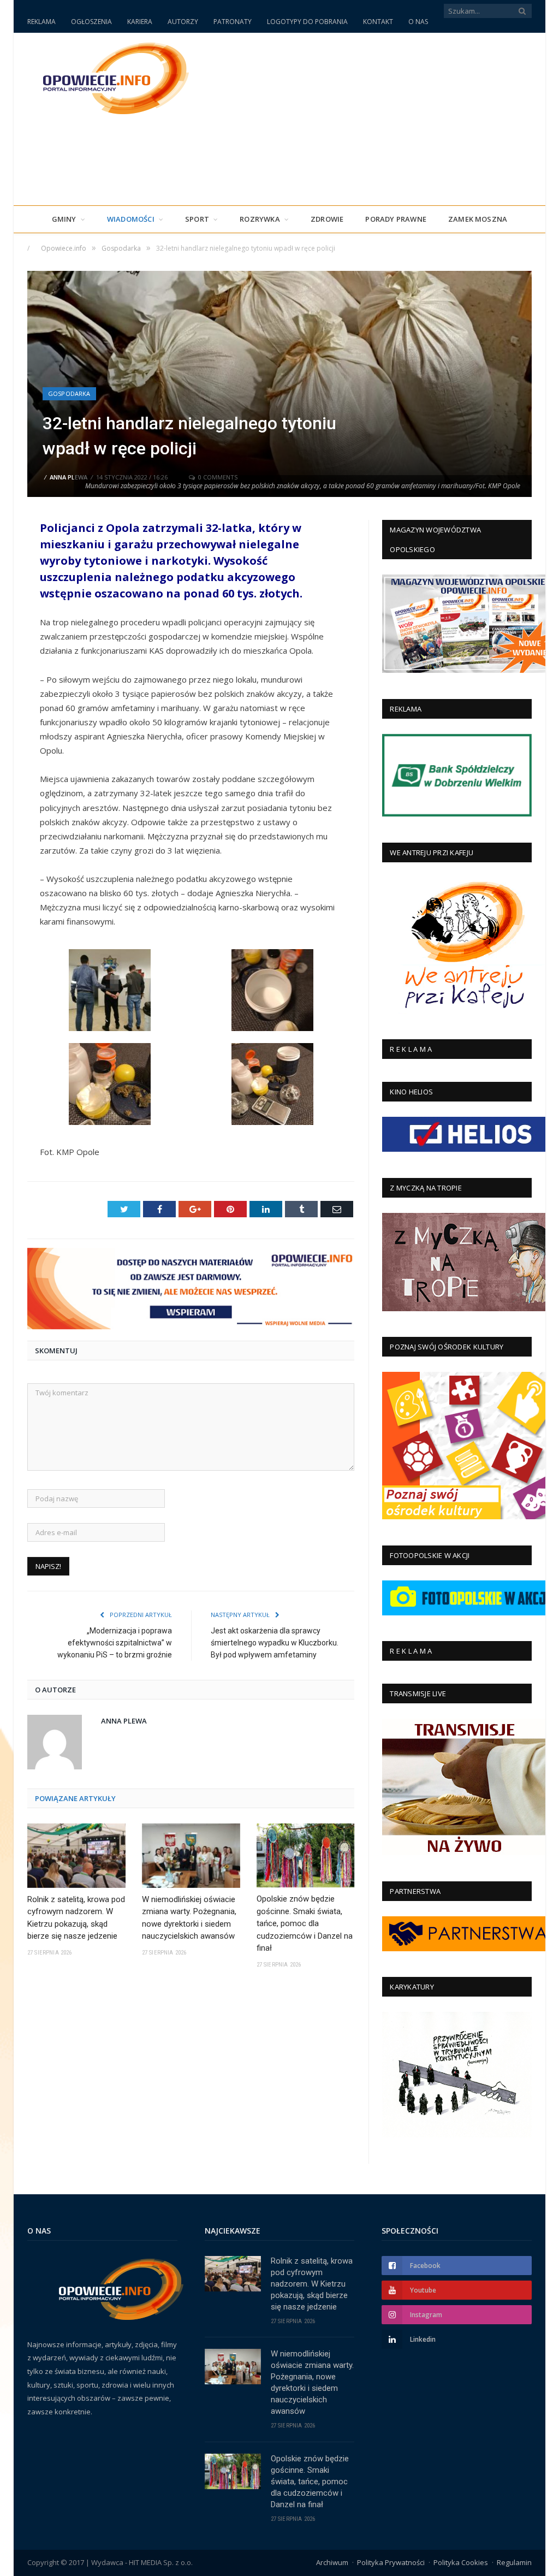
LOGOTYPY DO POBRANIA (307, 22)
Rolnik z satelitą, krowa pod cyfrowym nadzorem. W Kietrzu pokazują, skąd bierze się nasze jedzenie (76, 1918)
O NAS (418, 22)
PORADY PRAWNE (396, 219)
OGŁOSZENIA (91, 22)
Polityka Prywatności (391, 2562)
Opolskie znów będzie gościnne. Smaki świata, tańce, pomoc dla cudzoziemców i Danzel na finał (305, 1923)
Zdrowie (327, 219)
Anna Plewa (69, 477)
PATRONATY (233, 22)
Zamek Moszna (478, 219)
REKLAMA (41, 22)
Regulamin (514, 2562)
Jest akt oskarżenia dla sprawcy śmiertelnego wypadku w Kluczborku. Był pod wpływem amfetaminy (275, 1643)
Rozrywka (260, 219)
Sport (197, 219)
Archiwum (332, 2562)
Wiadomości (131, 219)
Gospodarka (69, 393)
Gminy (64, 219)
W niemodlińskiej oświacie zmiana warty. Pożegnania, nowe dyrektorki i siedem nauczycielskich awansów (189, 1918)
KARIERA (140, 22)
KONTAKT (378, 22)
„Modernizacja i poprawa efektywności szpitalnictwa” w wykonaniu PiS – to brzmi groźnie (115, 1643)
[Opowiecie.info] (110, 77)
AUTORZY (183, 22)
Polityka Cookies (461, 2562)
